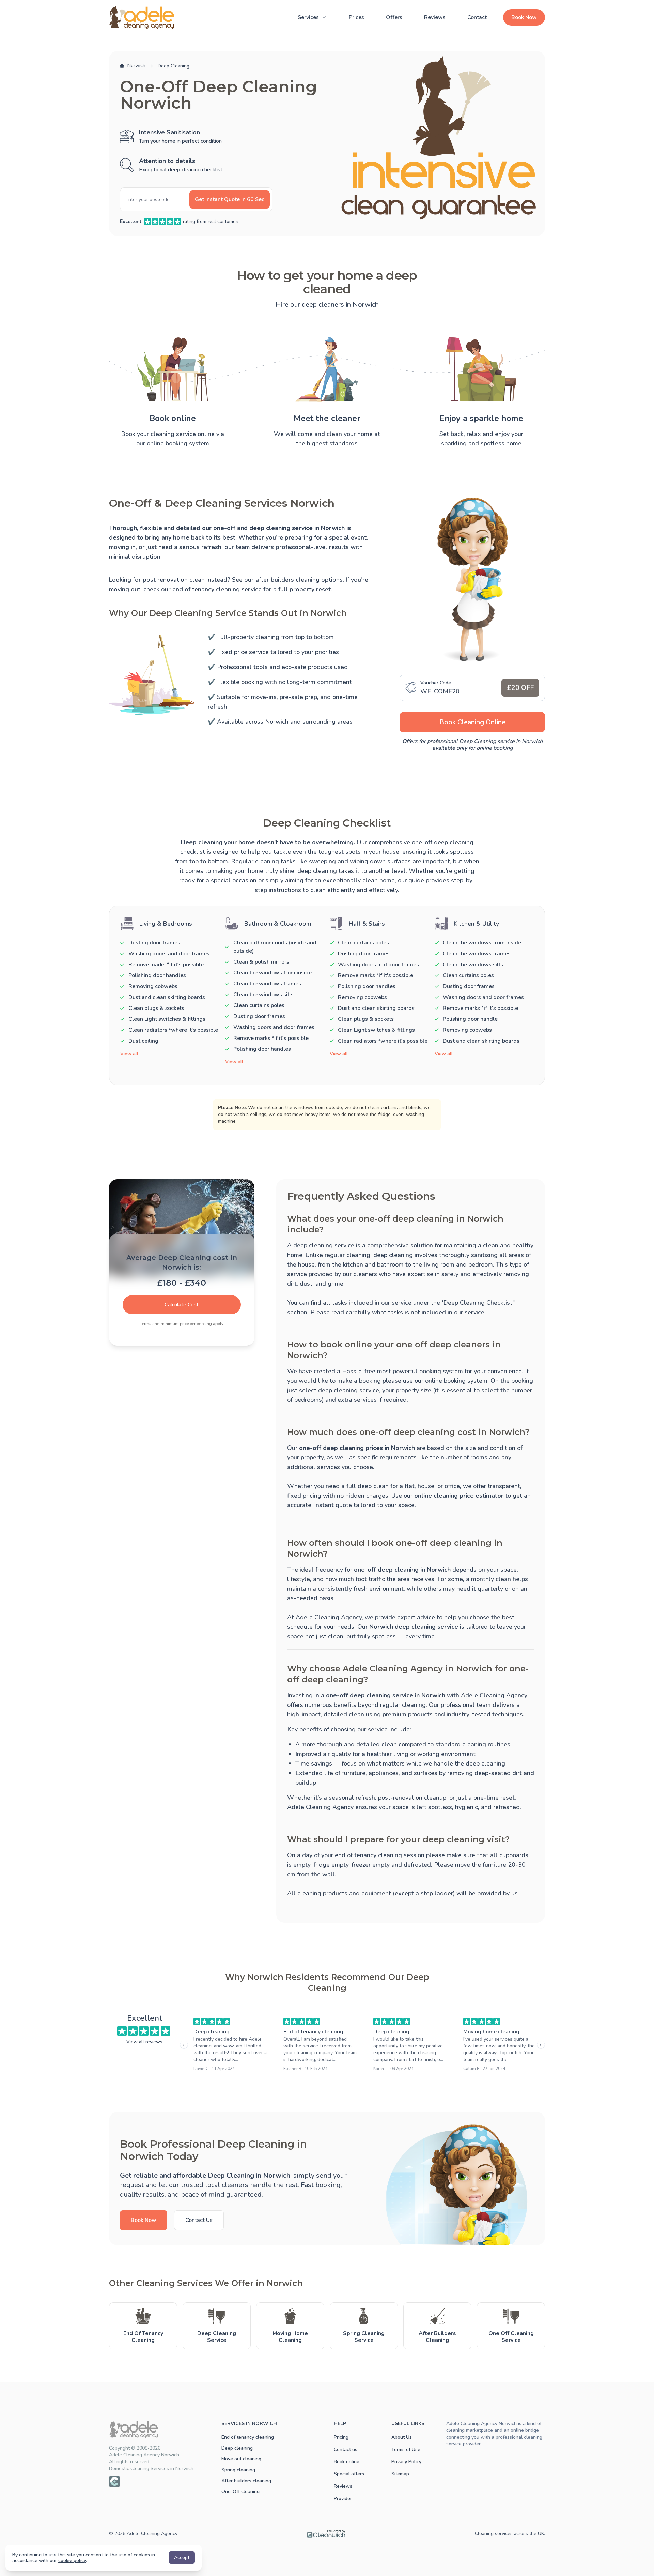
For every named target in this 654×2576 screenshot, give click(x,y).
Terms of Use (406, 2449)
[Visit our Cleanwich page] (114, 2482)
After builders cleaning (246, 2481)
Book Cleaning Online (472, 722)
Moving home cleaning (491, 2032)
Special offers (349, 2474)
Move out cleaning (241, 2459)
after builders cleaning (287, 580)
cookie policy (72, 2560)
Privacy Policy (406, 2462)
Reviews (435, 17)
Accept (182, 2557)
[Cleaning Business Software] (326, 2534)
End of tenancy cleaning (313, 2032)
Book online (347, 2462)
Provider (343, 2498)
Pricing (341, 2437)
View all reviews (144, 2042)
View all (129, 1054)
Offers (394, 17)
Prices (356, 17)
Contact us (346, 2449)
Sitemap (400, 2474)
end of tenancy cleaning (206, 589)
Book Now (524, 17)
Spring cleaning (238, 2470)
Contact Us (199, 2220)
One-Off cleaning (240, 2492)
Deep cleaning (212, 2032)
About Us (402, 2437)
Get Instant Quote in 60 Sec (230, 199)
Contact (477, 17)
